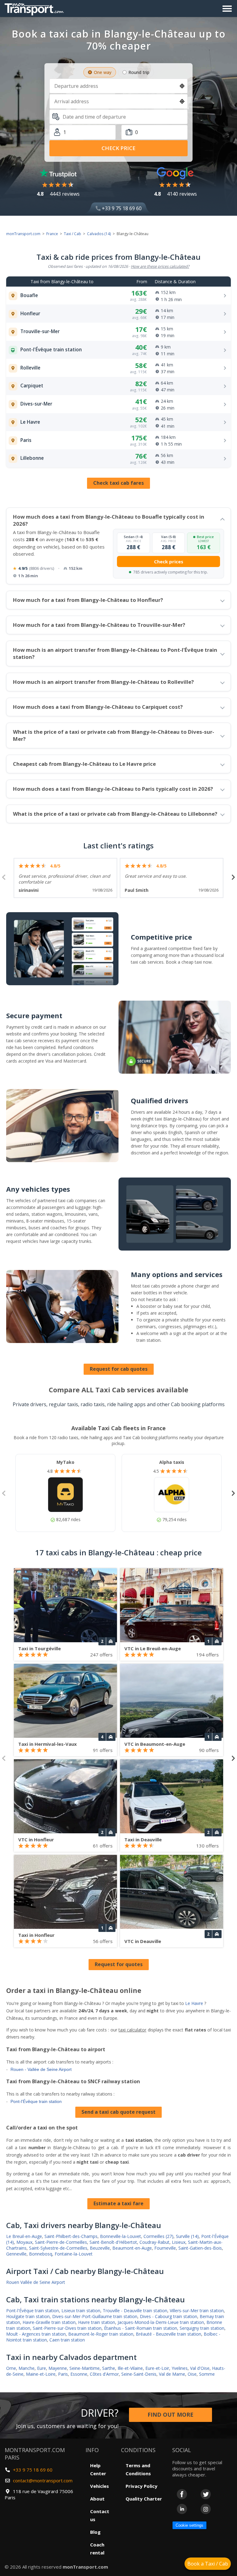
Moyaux (24, 2242)
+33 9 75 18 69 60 (121, 208)
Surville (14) (187, 2236)
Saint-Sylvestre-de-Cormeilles (58, 2248)
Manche (27, 2368)
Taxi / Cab (73, 234)
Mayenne (58, 2368)
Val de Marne (172, 2374)
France (52, 234)
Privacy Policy (141, 2486)
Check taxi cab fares (118, 483)
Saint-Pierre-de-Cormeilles (61, 2242)
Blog (95, 2532)
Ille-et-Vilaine (130, 2368)
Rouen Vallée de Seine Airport (36, 2282)
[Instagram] (206, 2509)
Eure (42, 2368)
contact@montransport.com (43, 2480)
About (97, 2499)
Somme (207, 2374)
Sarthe (109, 2368)
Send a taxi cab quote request (118, 2112)
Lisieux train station (81, 2311)
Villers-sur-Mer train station (197, 2311)
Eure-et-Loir (157, 2368)
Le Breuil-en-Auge (24, 2236)
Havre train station (97, 2322)
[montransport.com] (35, 8)
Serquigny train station (202, 2328)
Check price (118, 148)
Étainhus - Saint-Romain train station (141, 2328)
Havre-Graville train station (49, 2322)
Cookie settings (189, 2525)
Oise (192, 2374)
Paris (63, 2374)
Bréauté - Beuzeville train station (168, 2334)
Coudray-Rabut (154, 2242)
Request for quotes (119, 1964)
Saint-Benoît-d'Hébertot (113, 2242)
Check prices (169, 561)
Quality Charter (144, 2499)
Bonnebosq (41, 2254)
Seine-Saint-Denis (139, 2374)
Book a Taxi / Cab (208, 2564)
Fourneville (165, 2248)
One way (103, 72)
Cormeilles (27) (158, 2236)
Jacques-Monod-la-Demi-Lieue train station (161, 2322)
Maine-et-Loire (41, 2374)
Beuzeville (100, 2248)
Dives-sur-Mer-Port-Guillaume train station (95, 2316)
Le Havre (194, 2003)
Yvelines (180, 2368)
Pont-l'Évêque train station (36, 2101)
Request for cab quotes (119, 1369)
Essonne (79, 2374)
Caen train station (67, 2340)
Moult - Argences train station (36, 2334)
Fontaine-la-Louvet (74, 2254)
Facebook (182, 2494)
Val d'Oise (200, 2368)
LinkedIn (182, 2509)
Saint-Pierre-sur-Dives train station (67, 2328)
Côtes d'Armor (104, 2374)
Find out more (170, 2415)
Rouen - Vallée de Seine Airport (41, 2069)
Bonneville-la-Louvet (121, 2236)
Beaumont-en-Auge (132, 2248)
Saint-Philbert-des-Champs (71, 2236)
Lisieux (179, 2242)
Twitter (206, 2494)
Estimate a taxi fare (118, 2203)
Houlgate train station (28, 2316)
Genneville (16, 2254)
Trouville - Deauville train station (135, 2311)
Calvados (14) (99, 234)
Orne (11, 2368)
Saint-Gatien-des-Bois (200, 2248)
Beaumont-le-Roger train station (101, 2334)
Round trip (139, 72)
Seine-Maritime (85, 2368)
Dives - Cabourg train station (168, 2316)
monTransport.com (23, 234)
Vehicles (100, 2486)
